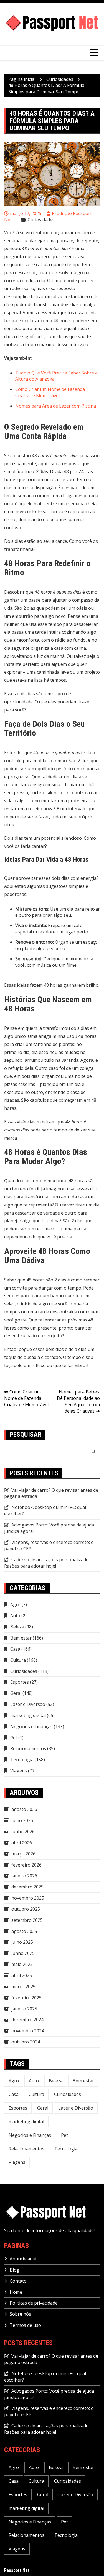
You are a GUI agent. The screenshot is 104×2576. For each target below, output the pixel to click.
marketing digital (28, 1715)
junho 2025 (23, 1953)
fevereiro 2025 (26, 1998)
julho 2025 (22, 1942)
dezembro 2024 (27, 2020)
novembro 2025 (28, 1898)
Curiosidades (41, 220)
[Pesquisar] (94, 1451)
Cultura (18, 1660)
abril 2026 (22, 1843)
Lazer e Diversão (28, 1704)
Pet (14, 1738)
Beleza (17, 1627)
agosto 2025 (24, 1931)
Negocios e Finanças (31, 1727)
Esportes (20, 1682)
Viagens (19, 1771)
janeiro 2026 (24, 1876)
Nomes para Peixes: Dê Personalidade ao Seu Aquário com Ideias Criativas (78, 1401)
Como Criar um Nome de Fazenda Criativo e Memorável (50, 392)
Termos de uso (25, 2325)
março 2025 (23, 1987)
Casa (15, 1649)
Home (16, 2292)
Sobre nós (20, 2314)
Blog (15, 2270)
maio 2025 (22, 1964)
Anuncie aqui (23, 2259)
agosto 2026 (24, 1809)
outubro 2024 (26, 2042)
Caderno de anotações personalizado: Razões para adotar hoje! (47, 1563)
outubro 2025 (26, 1909)
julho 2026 (22, 1820)
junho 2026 (23, 1832)
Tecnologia (22, 1760)
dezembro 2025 (27, 1887)
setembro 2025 (27, 1920)
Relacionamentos (28, 1748)
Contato (18, 2281)
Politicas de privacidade (34, 2303)
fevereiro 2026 (26, 1865)
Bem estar (21, 1638)
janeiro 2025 (24, 2009)
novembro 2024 (28, 2031)
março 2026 (23, 1854)
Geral (16, 1693)
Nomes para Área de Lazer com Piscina (56, 406)
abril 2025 (22, 1975)
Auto (15, 1616)
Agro (15, 1605)
